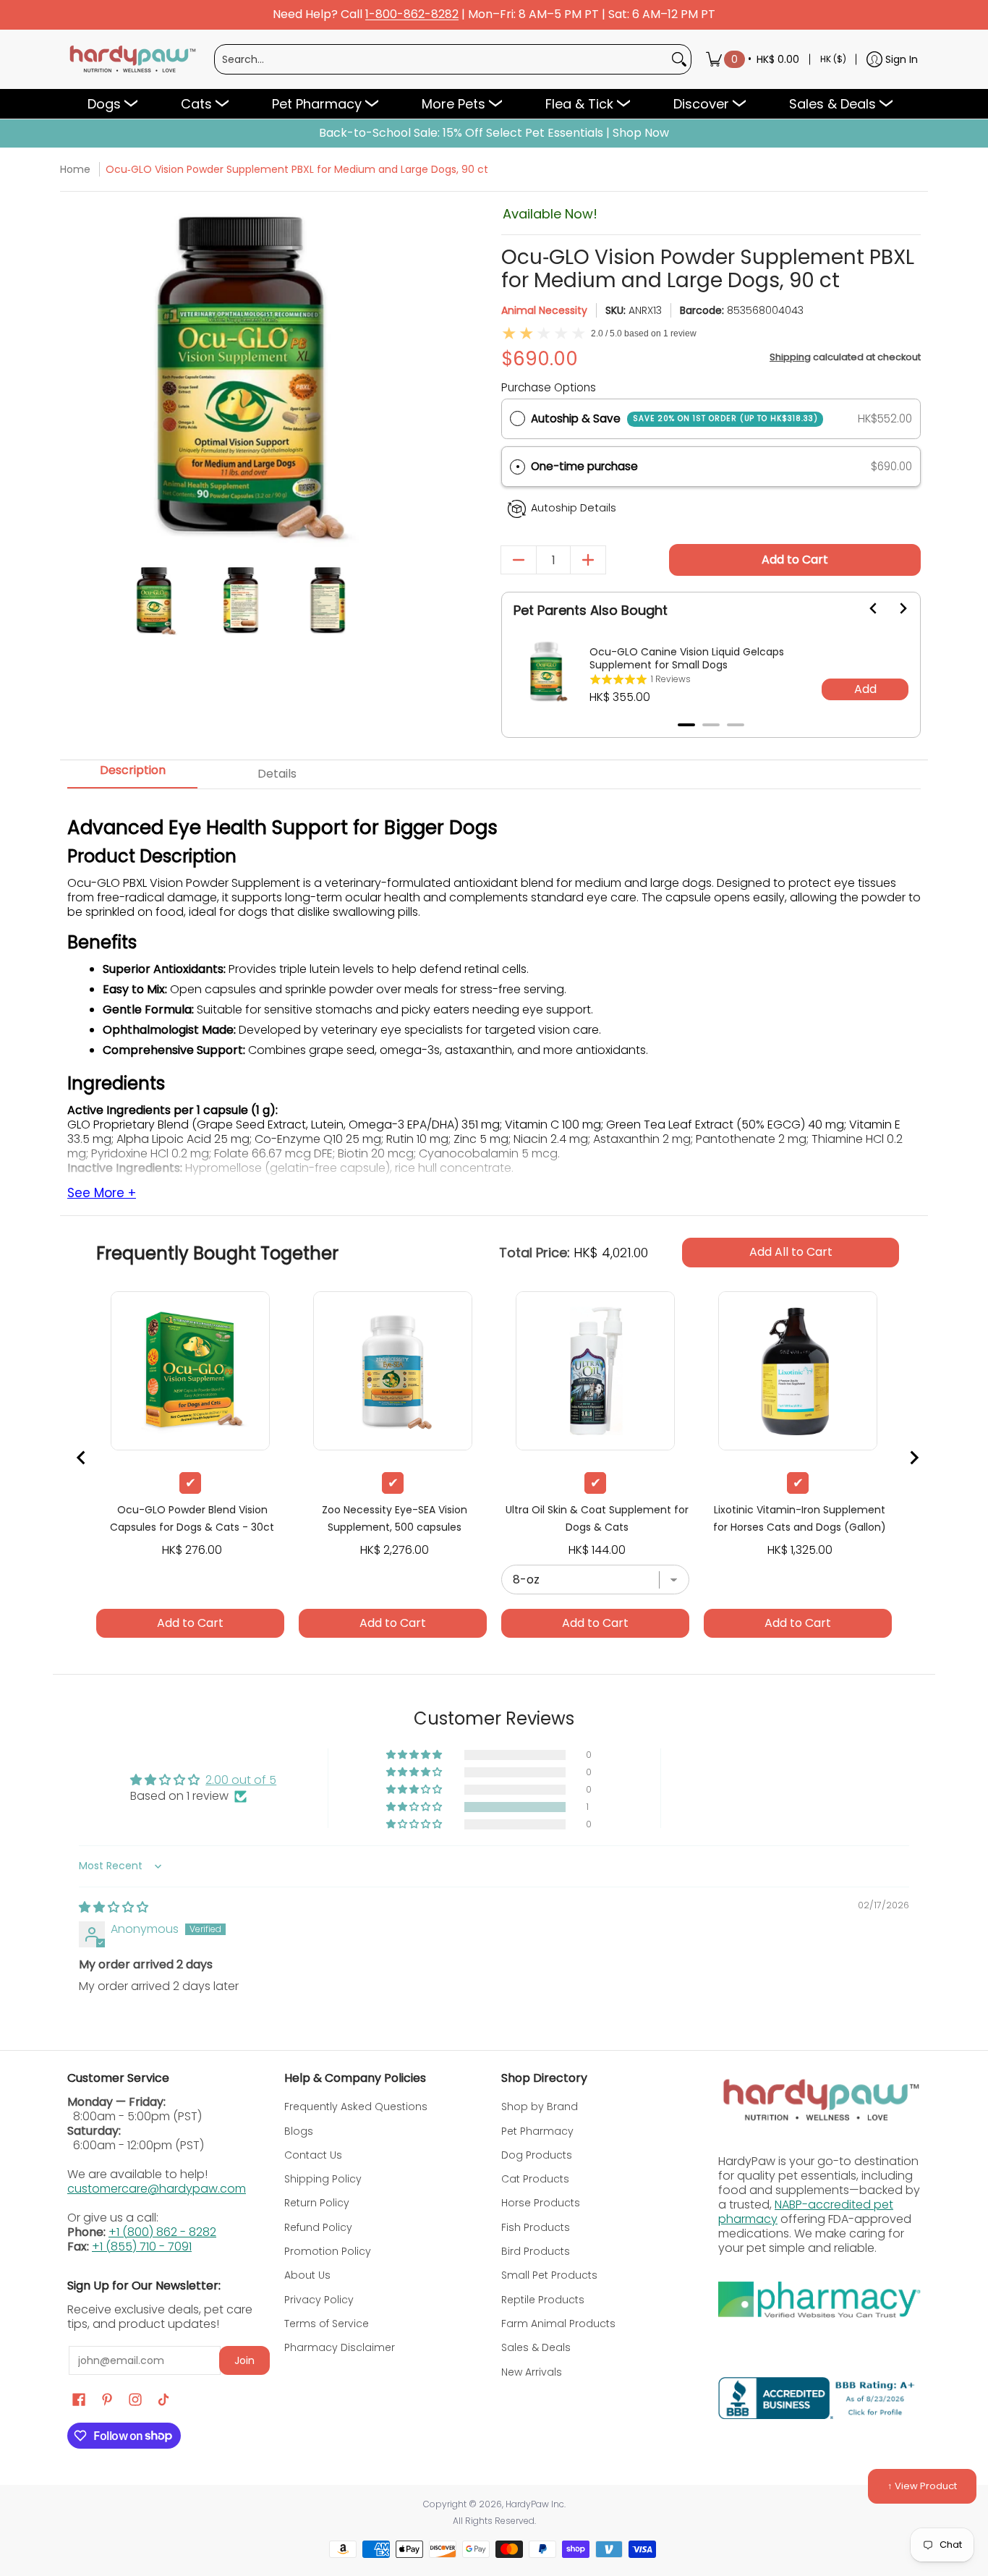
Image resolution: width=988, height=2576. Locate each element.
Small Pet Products (549, 2275)
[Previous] (80, 377)
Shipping (790, 357)
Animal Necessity (544, 310)
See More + (102, 1194)
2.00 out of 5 (241, 1780)
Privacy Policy (319, 2300)
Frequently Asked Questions (356, 2107)
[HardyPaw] (132, 59)
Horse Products (541, 2203)
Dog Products (537, 2155)
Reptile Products (543, 2300)
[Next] (402, 377)
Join (244, 2360)
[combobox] (441, 59)
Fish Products (536, 2227)
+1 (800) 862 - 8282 (162, 2232)
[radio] (518, 419)
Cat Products (535, 2179)
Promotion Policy (328, 2251)
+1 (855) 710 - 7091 (142, 2246)
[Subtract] (519, 560)
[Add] (588, 560)
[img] (114, 1907)
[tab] (132, 775)
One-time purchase (584, 466)
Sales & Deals (536, 2347)
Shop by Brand (540, 2107)
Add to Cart (795, 560)
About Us (307, 2275)
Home (75, 169)
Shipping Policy (323, 2179)
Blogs (299, 2131)
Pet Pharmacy (537, 2131)
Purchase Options (549, 387)
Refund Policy (318, 2227)
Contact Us (313, 2155)
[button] (711, 467)
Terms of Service (327, 2324)
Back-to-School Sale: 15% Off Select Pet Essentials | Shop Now (494, 133)
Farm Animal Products (558, 2324)
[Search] (679, 59)
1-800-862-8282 (412, 15)
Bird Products (536, 2251)
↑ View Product (922, 2486)
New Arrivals (532, 2372)
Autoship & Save (674, 418)
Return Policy (317, 2203)
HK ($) (833, 59)
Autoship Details (574, 508)
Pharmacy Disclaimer (340, 2347)
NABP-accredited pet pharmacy (806, 2212)
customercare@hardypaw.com (157, 2189)
